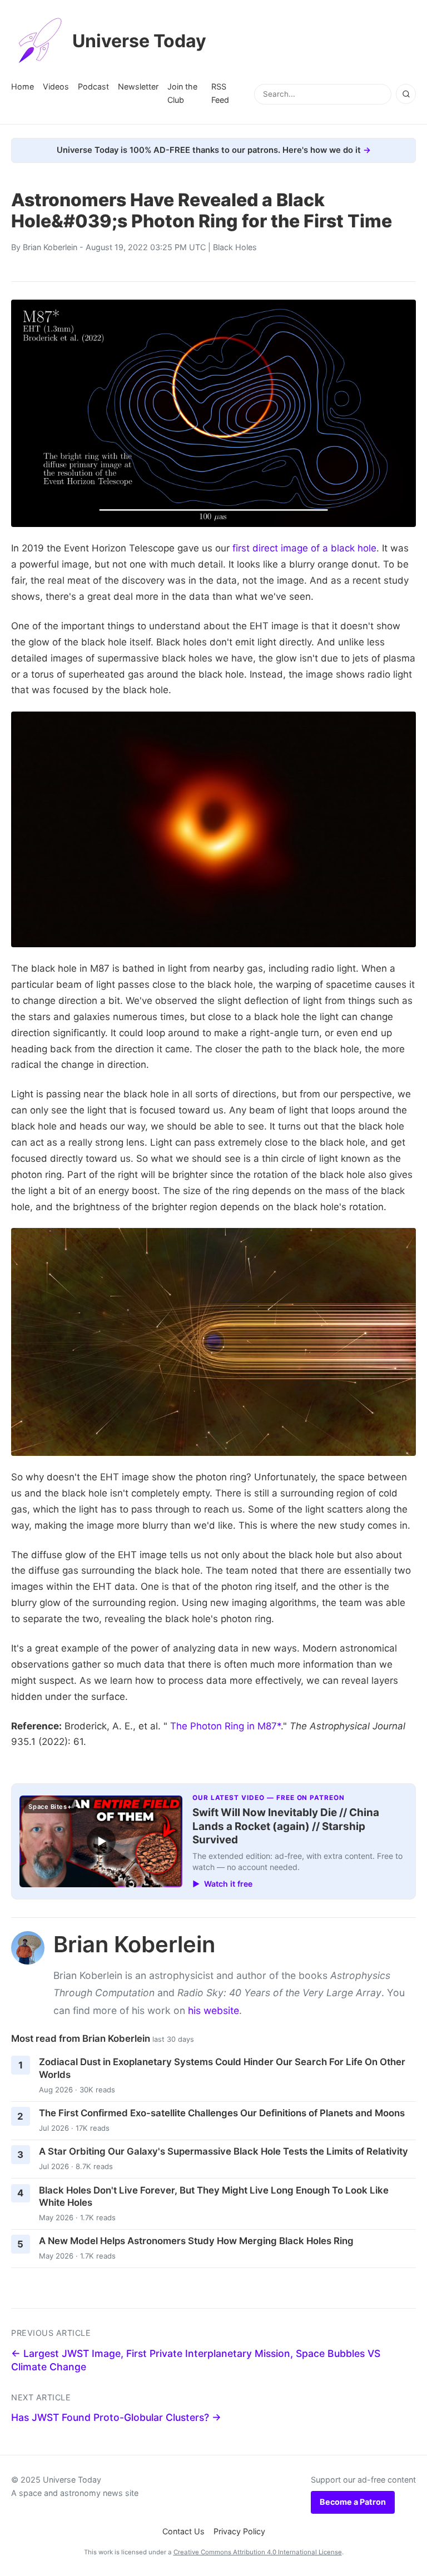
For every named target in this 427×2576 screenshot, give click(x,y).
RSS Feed (220, 93)
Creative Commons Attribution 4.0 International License (258, 2552)
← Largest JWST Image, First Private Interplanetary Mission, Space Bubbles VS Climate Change (196, 2360)
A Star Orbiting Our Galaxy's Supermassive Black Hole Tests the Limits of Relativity (224, 2151)
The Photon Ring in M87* (225, 1726)
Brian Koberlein (50, 247)
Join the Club (182, 93)
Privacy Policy (239, 2531)
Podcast (93, 86)
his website (213, 2010)
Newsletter (138, 86)
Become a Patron (353, 2502)
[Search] (406, 94)
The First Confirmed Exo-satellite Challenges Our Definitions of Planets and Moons (222, 2113)
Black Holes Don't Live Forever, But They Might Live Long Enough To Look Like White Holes (214, 2197)
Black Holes (235, 247)
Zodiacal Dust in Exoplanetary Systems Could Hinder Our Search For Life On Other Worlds (222, 2068)
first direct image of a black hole (304, 548)
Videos (56, 86)
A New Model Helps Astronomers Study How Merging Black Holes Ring (196, 2241)
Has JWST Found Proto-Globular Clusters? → (116, 2417)
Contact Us (183, 2531)
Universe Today (139, 41)
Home (23, 86)
